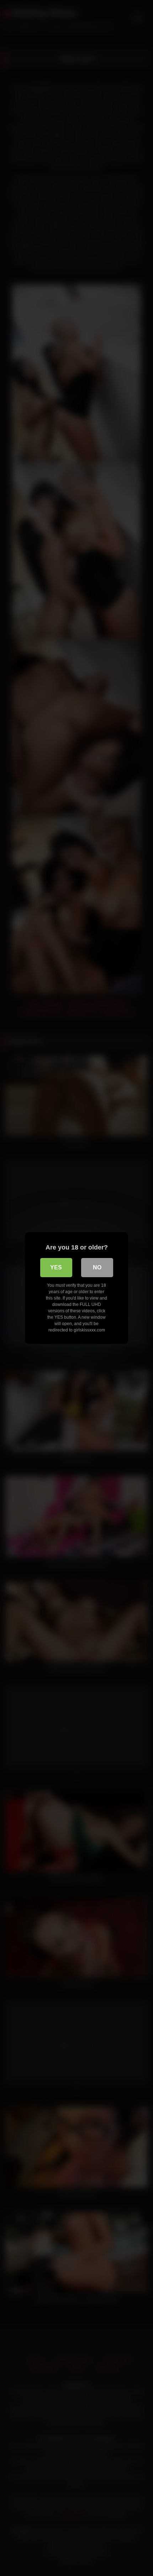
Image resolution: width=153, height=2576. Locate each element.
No (97, 1267)
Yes (56, 1267)
